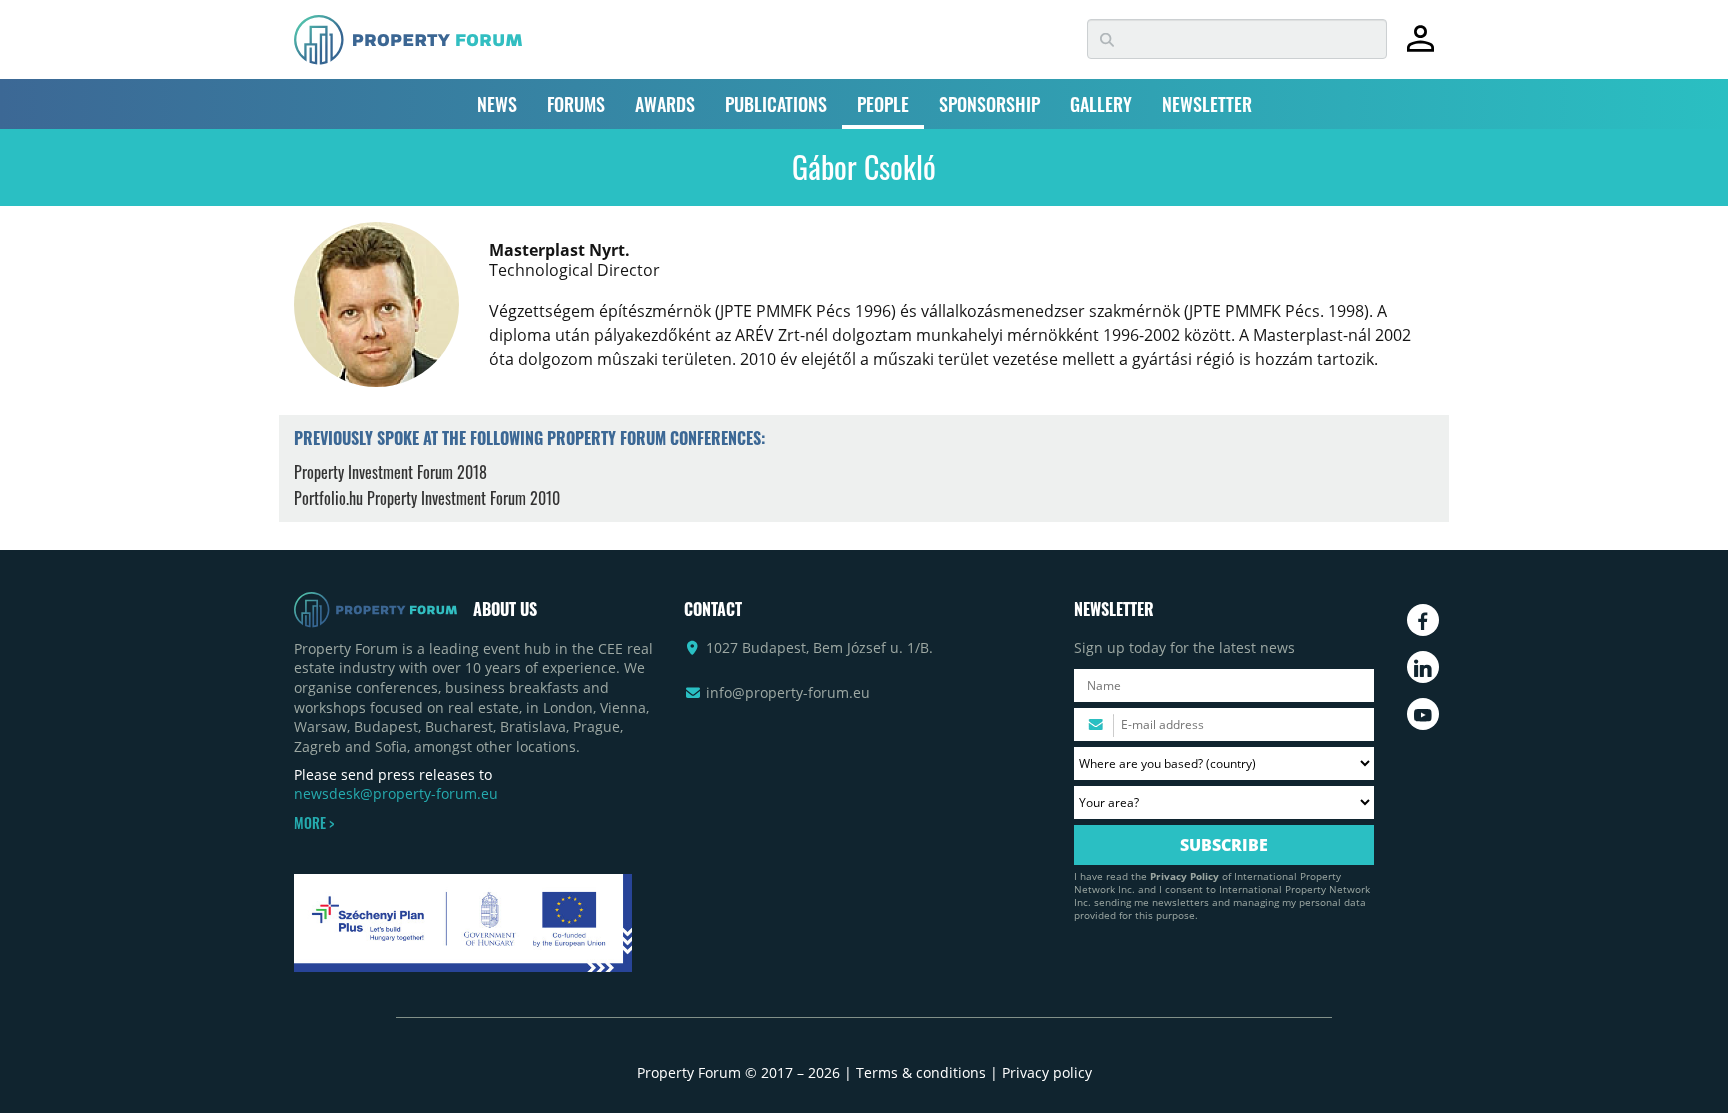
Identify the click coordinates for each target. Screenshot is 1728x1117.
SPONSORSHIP (989, 104)
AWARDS (665, 104)
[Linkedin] (1423, 667)
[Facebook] (1423, 620)
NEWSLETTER (1207, 104)
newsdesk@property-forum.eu (396, 793)
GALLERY (1101, 104)
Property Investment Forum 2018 (390, 472)
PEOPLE (883, 104)
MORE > (314, 823)
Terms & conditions (921, 1072)
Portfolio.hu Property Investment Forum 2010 (427, 498)
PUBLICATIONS (776, 104)
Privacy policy (1047, 1072)
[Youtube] (1423, 714)
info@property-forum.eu (788, 692)
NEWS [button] (497, 104)
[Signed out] (1420, 47)
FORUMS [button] (576, 104)
